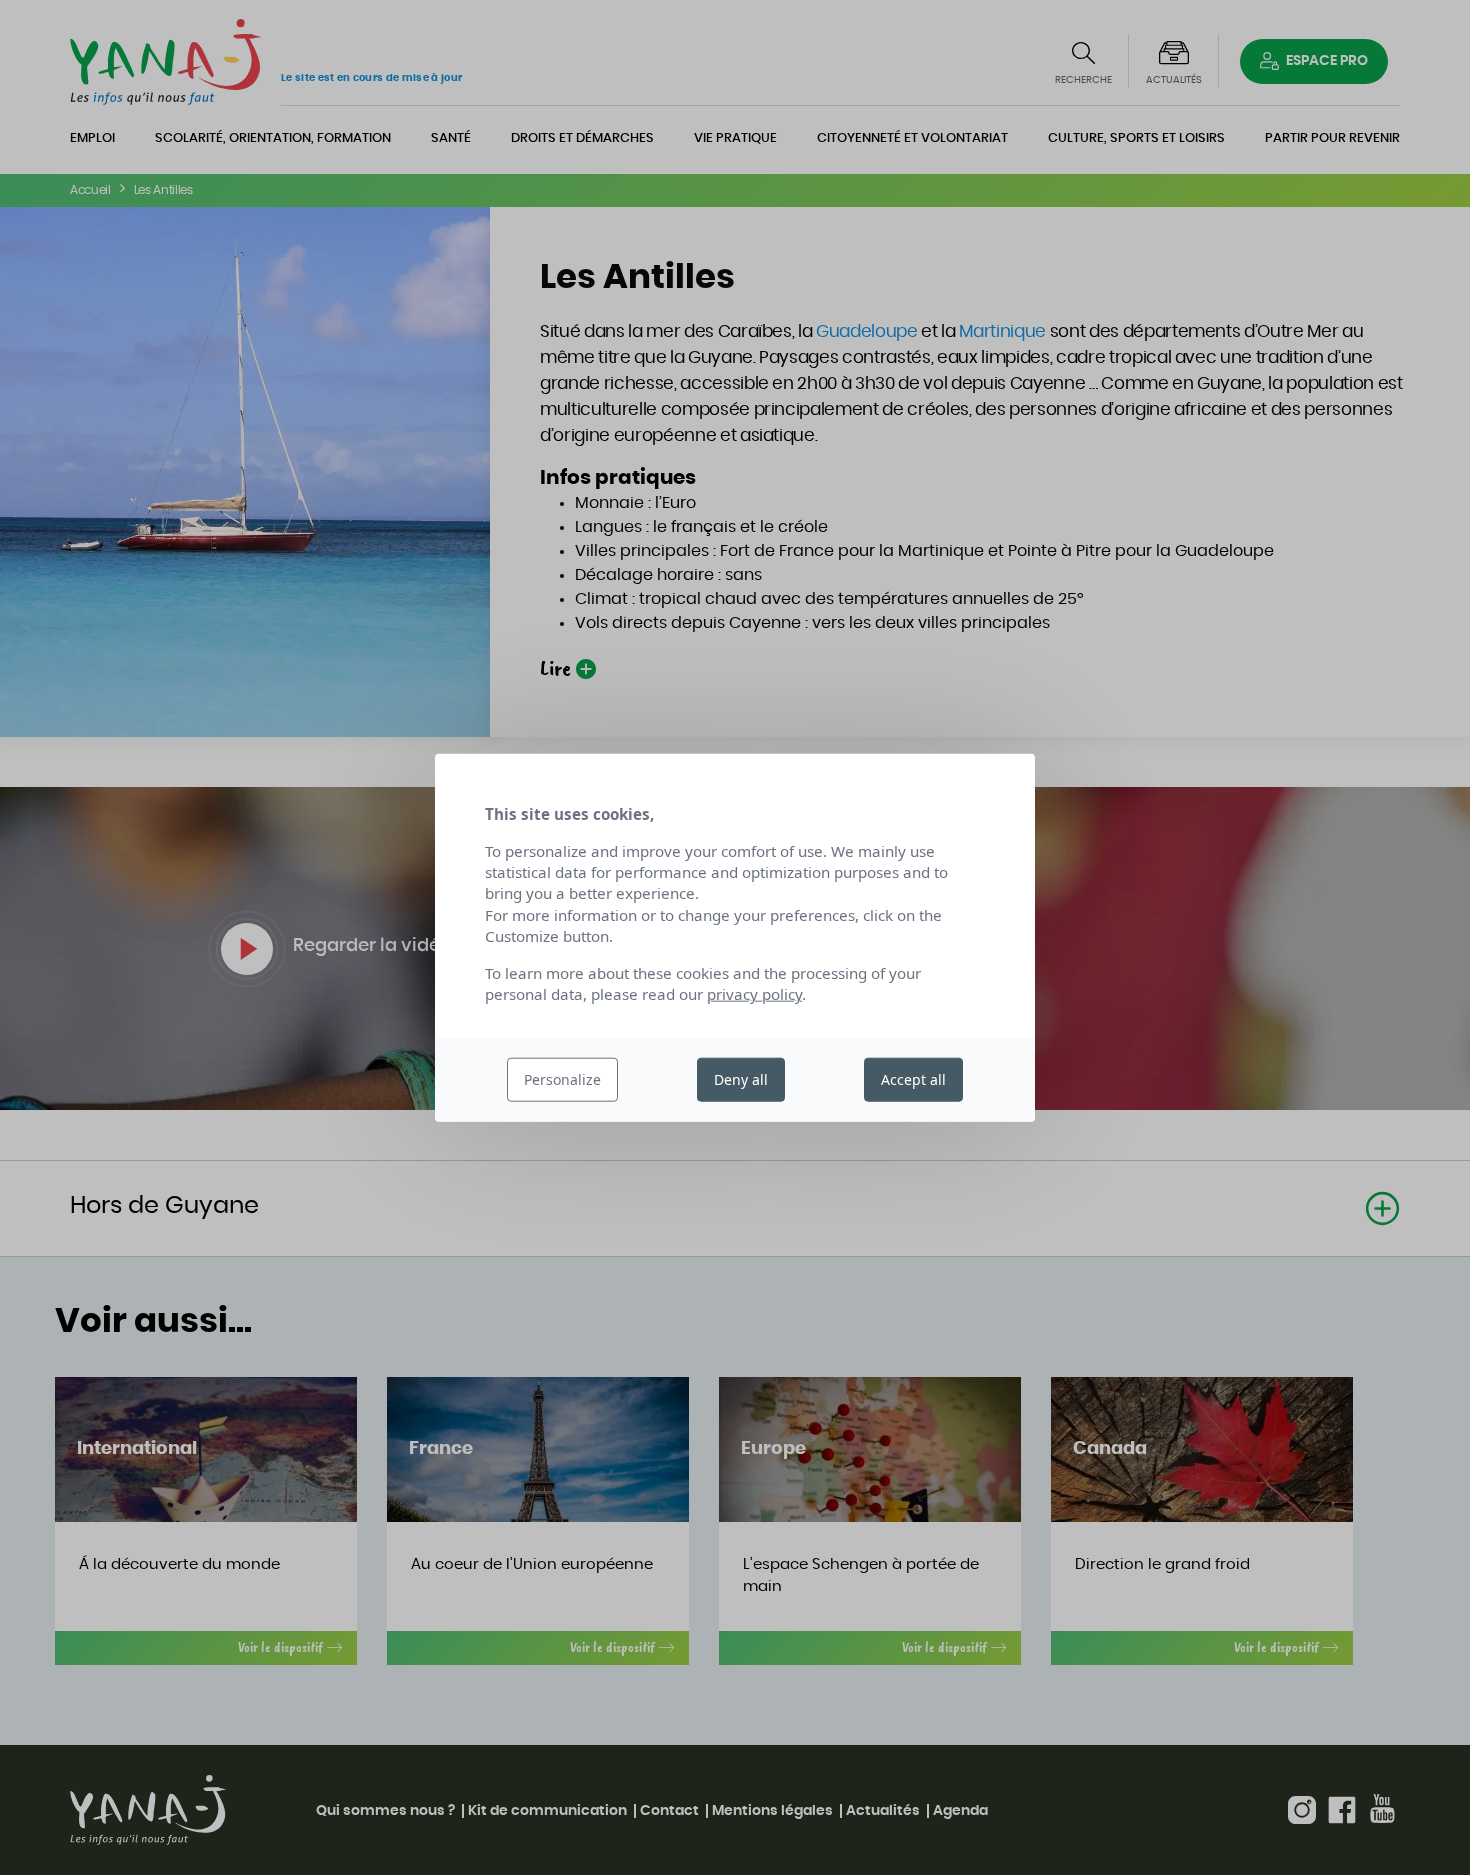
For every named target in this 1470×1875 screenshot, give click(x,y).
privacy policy (754, 994)
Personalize (562, 1079)
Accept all (913, 1079)
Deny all (741, 1079)
